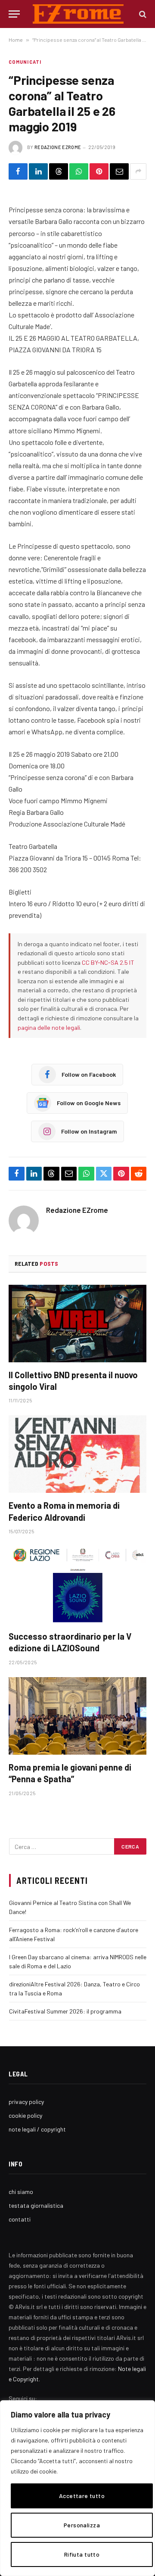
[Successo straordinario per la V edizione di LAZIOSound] (77, 1585)
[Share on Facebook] (18, 171)
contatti (20, 2219)
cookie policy (25, 2115)
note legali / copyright (37, 2129)
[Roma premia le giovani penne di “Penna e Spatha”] (77, 1716)
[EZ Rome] (78, 14)
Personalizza (82, 2525)
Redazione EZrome (58, 147)
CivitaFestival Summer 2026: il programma (65, 2011)
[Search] (142, 14)
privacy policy (26, 2102)
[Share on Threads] (59, 171)
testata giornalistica (36, 2205)
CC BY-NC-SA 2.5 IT (108, 962)
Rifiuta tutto (82, 2554)
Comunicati (25, 62)
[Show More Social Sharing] (138, 171)
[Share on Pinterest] (99, 171)
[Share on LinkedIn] (38, 171)
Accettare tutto (82, 2496)
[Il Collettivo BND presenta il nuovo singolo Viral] (77, 1324)
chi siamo (21, 2192)
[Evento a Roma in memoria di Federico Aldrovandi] (77, 1454)
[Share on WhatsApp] (79, 171)
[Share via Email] (119, 171)
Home (16, 40)
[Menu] (14, 14)
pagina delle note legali (49, 1027)
